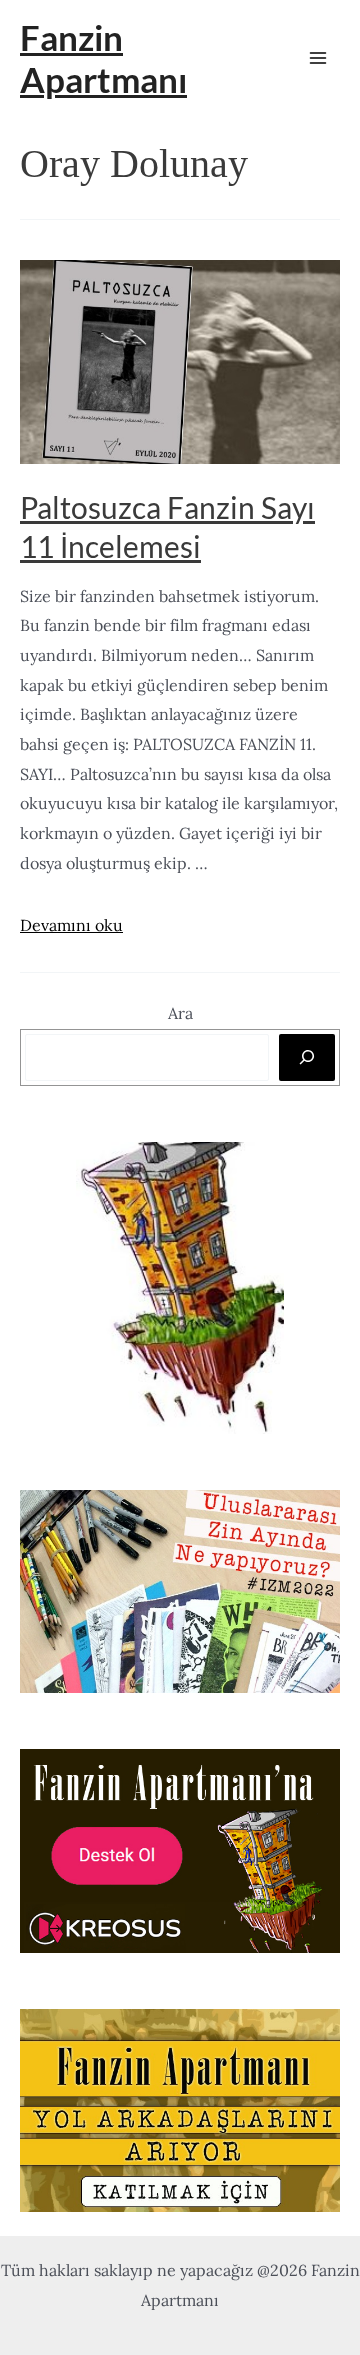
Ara (180, 1013)
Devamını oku (71, 925)
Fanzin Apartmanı (103, 58)
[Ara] (307, 1057)
